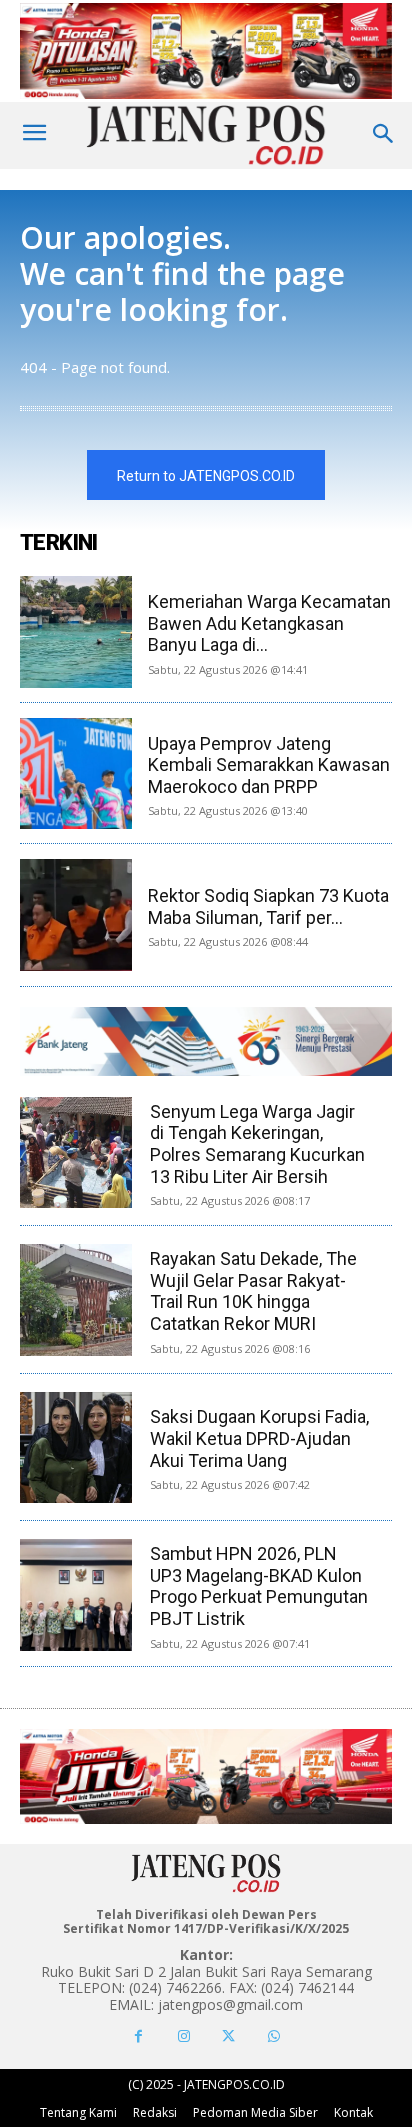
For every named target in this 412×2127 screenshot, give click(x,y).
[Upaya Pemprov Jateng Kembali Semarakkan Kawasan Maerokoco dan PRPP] (76, 774)
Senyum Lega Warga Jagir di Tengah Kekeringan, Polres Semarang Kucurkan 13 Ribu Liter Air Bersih (257, 1144)
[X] (228, 2036)
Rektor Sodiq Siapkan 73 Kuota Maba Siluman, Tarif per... (268, 906)
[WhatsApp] (273, 2036)
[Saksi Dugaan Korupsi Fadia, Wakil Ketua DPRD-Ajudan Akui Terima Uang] (75, 1447)
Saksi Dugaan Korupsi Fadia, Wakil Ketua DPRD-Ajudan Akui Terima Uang (259, 1438)
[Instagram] (183, 2036)
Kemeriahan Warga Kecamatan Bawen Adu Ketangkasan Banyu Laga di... (269, 623)
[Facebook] (138, 2036)
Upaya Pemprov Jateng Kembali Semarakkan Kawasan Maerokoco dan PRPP (269, 765)
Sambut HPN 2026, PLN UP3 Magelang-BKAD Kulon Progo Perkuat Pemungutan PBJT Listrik (259, 1586)
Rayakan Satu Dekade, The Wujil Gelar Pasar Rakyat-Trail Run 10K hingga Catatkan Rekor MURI (253, 1291)
